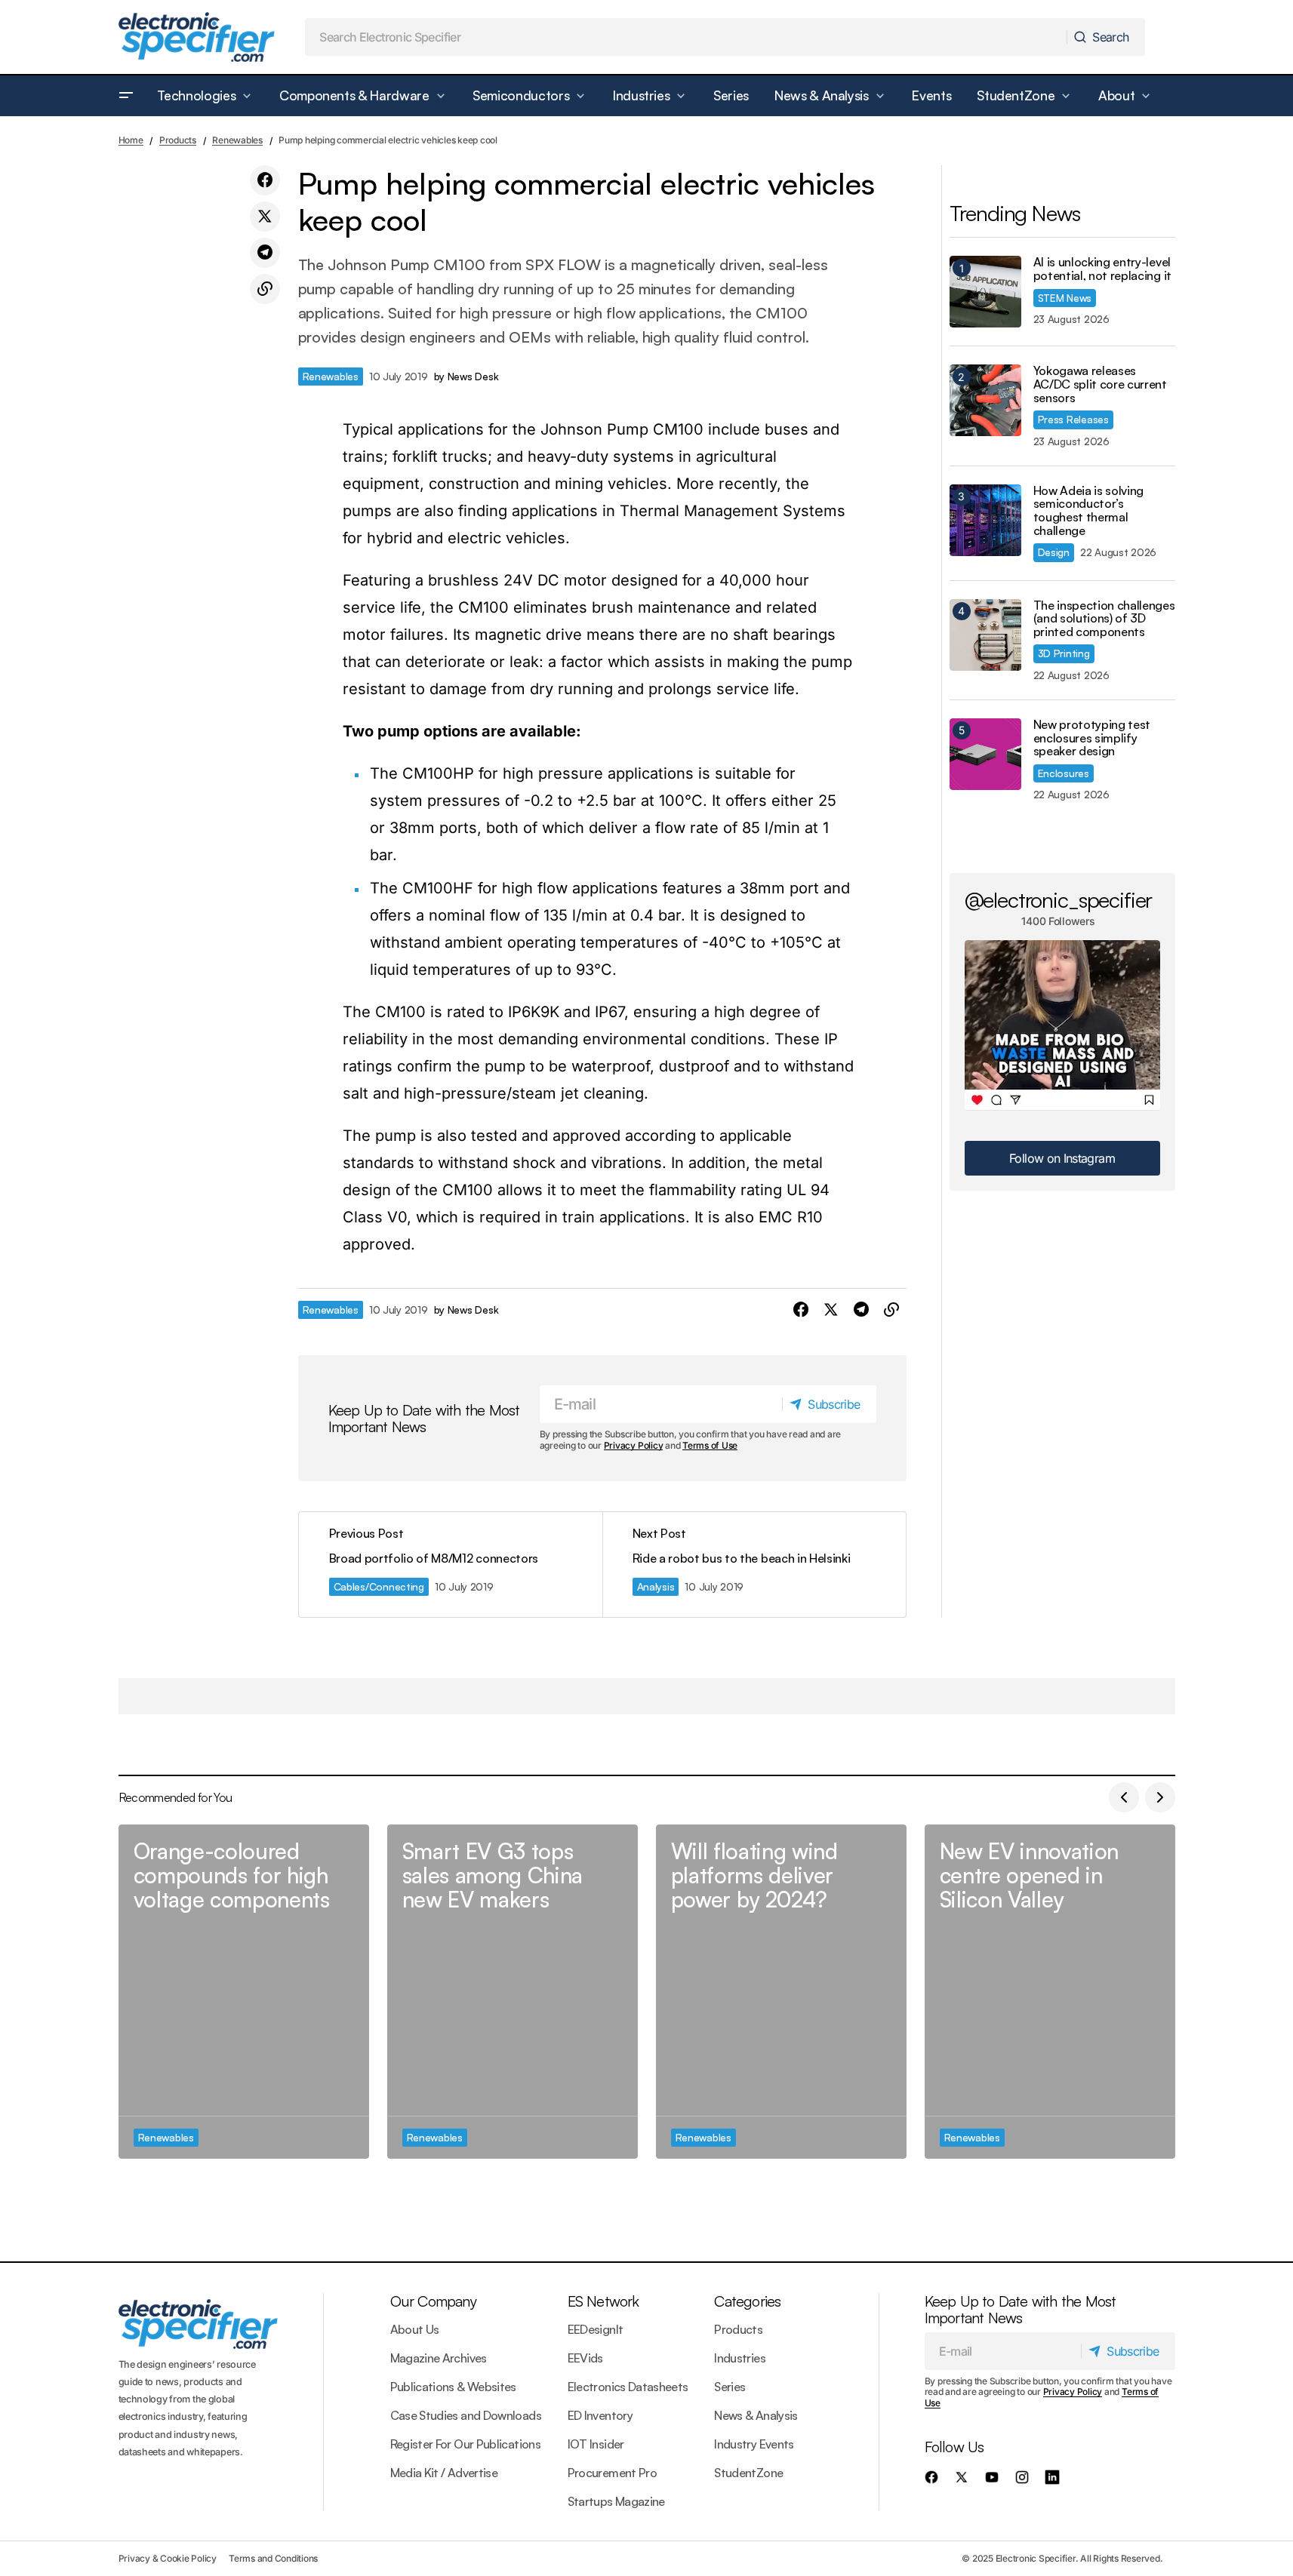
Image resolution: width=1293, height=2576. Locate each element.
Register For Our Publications (465, 2444)
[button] (126, 96)
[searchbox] (686, 37)
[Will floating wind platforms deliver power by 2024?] (781, 1992)
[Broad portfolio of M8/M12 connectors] (451, 1565)
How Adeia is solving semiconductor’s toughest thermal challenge (1089, 511)
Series (730, 2387)
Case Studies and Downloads (466, 2415)
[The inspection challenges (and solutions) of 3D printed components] (985, 635)
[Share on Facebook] (265, 180)
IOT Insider (596, 2444)
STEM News (1065, 298)
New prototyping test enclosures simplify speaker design (1092, 738)
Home (131, 140)
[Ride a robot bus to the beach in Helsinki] (754, 1565)
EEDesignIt (596, 2329)
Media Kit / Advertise (444, 2473)
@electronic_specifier (1059, 899)
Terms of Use (710, 1445)
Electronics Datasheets (628, 2387)
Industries (740, 2358)
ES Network (603, 2301)
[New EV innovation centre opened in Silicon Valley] (1050, 1992)
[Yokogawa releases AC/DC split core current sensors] (985, 400)
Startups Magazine (616, 2501)
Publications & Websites (453, 2387)
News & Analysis (756, 2415)
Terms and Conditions (273, 2558)
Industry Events (754, 2444)
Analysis (656, 1586)
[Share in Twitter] (265, 217)
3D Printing (1064, 653)
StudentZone (748, 2473)
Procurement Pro (612, 2473)
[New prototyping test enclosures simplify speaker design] (985, 754)
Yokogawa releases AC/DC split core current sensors (1100, 384)
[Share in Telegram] (265, 253)
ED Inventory (600, 2415)
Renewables (237, 140)
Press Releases (1073, 419)
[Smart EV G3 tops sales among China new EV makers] (513, 1992)
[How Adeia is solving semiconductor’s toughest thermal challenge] (985, 520)
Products (178, 140)
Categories (747, 2301)
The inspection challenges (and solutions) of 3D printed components (1104, 619)
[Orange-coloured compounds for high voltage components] (244, 1992)
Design (1054, 552)
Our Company (433, 2301)
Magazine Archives (439, 2358)
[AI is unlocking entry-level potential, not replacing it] (985, 292)
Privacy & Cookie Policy (168, 2558)
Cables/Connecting (379, 1586)
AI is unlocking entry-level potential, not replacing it (1102, 269)
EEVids (585, 2358)
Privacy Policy (634, 1445)
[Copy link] (265, 289)
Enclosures (1064, 773)
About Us (415, 2329)
